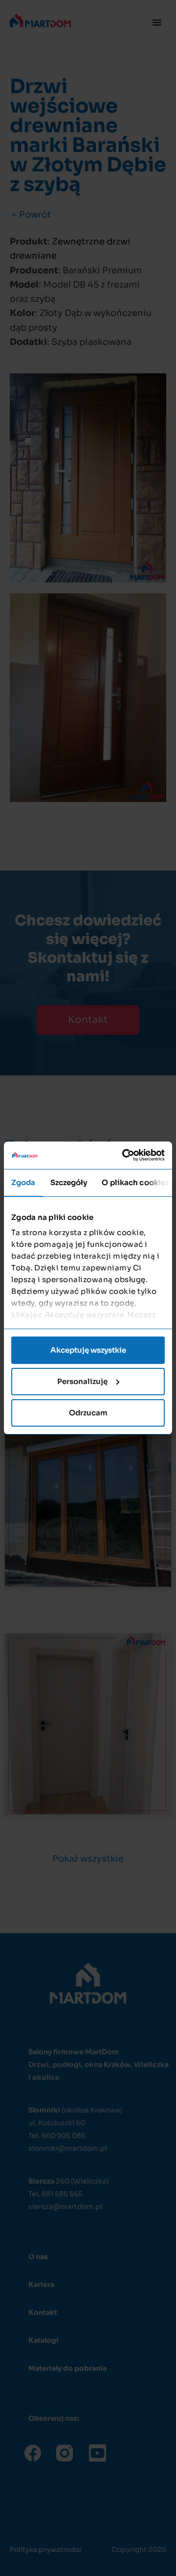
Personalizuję (82, 1381)
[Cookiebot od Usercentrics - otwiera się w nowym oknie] (124, 1155)
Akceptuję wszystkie (88, 1350)
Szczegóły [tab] (69, 1182)
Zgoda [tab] (23, 1182)
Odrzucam (88, 1413)
